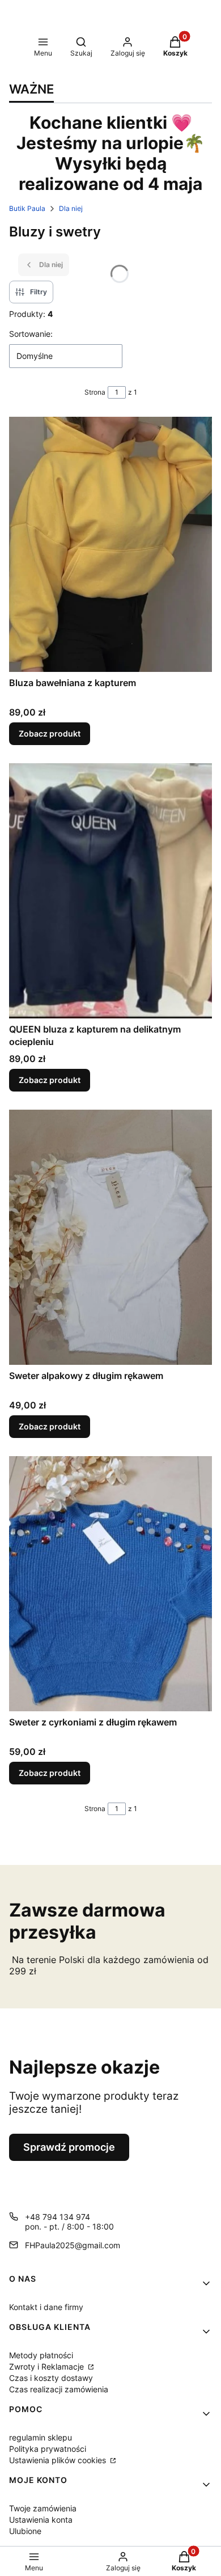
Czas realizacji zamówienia (59, 2389)
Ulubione (25, 2531)
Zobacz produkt (50, 733)
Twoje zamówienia (43, 2508)
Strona (95, 392)
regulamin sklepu (41, 2437)
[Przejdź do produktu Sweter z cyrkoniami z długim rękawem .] (110, 1584)
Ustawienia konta (41, 2520)
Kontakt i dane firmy (46, 2307)
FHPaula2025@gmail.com (73, 2245)
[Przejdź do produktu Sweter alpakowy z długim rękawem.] (110, 1237)
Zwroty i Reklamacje (48, 2366)
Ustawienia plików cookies (59, 2460)
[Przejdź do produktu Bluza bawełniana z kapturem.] (110, 544)
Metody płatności (41, 2355)
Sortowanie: (31, 334)
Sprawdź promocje (69, 2147)
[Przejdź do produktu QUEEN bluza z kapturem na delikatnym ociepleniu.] (110, 891)
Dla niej (71, 208)
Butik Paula (27, 208)
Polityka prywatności (48, 2449)
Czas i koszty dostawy (51, 2378)
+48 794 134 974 (58, 2217)
